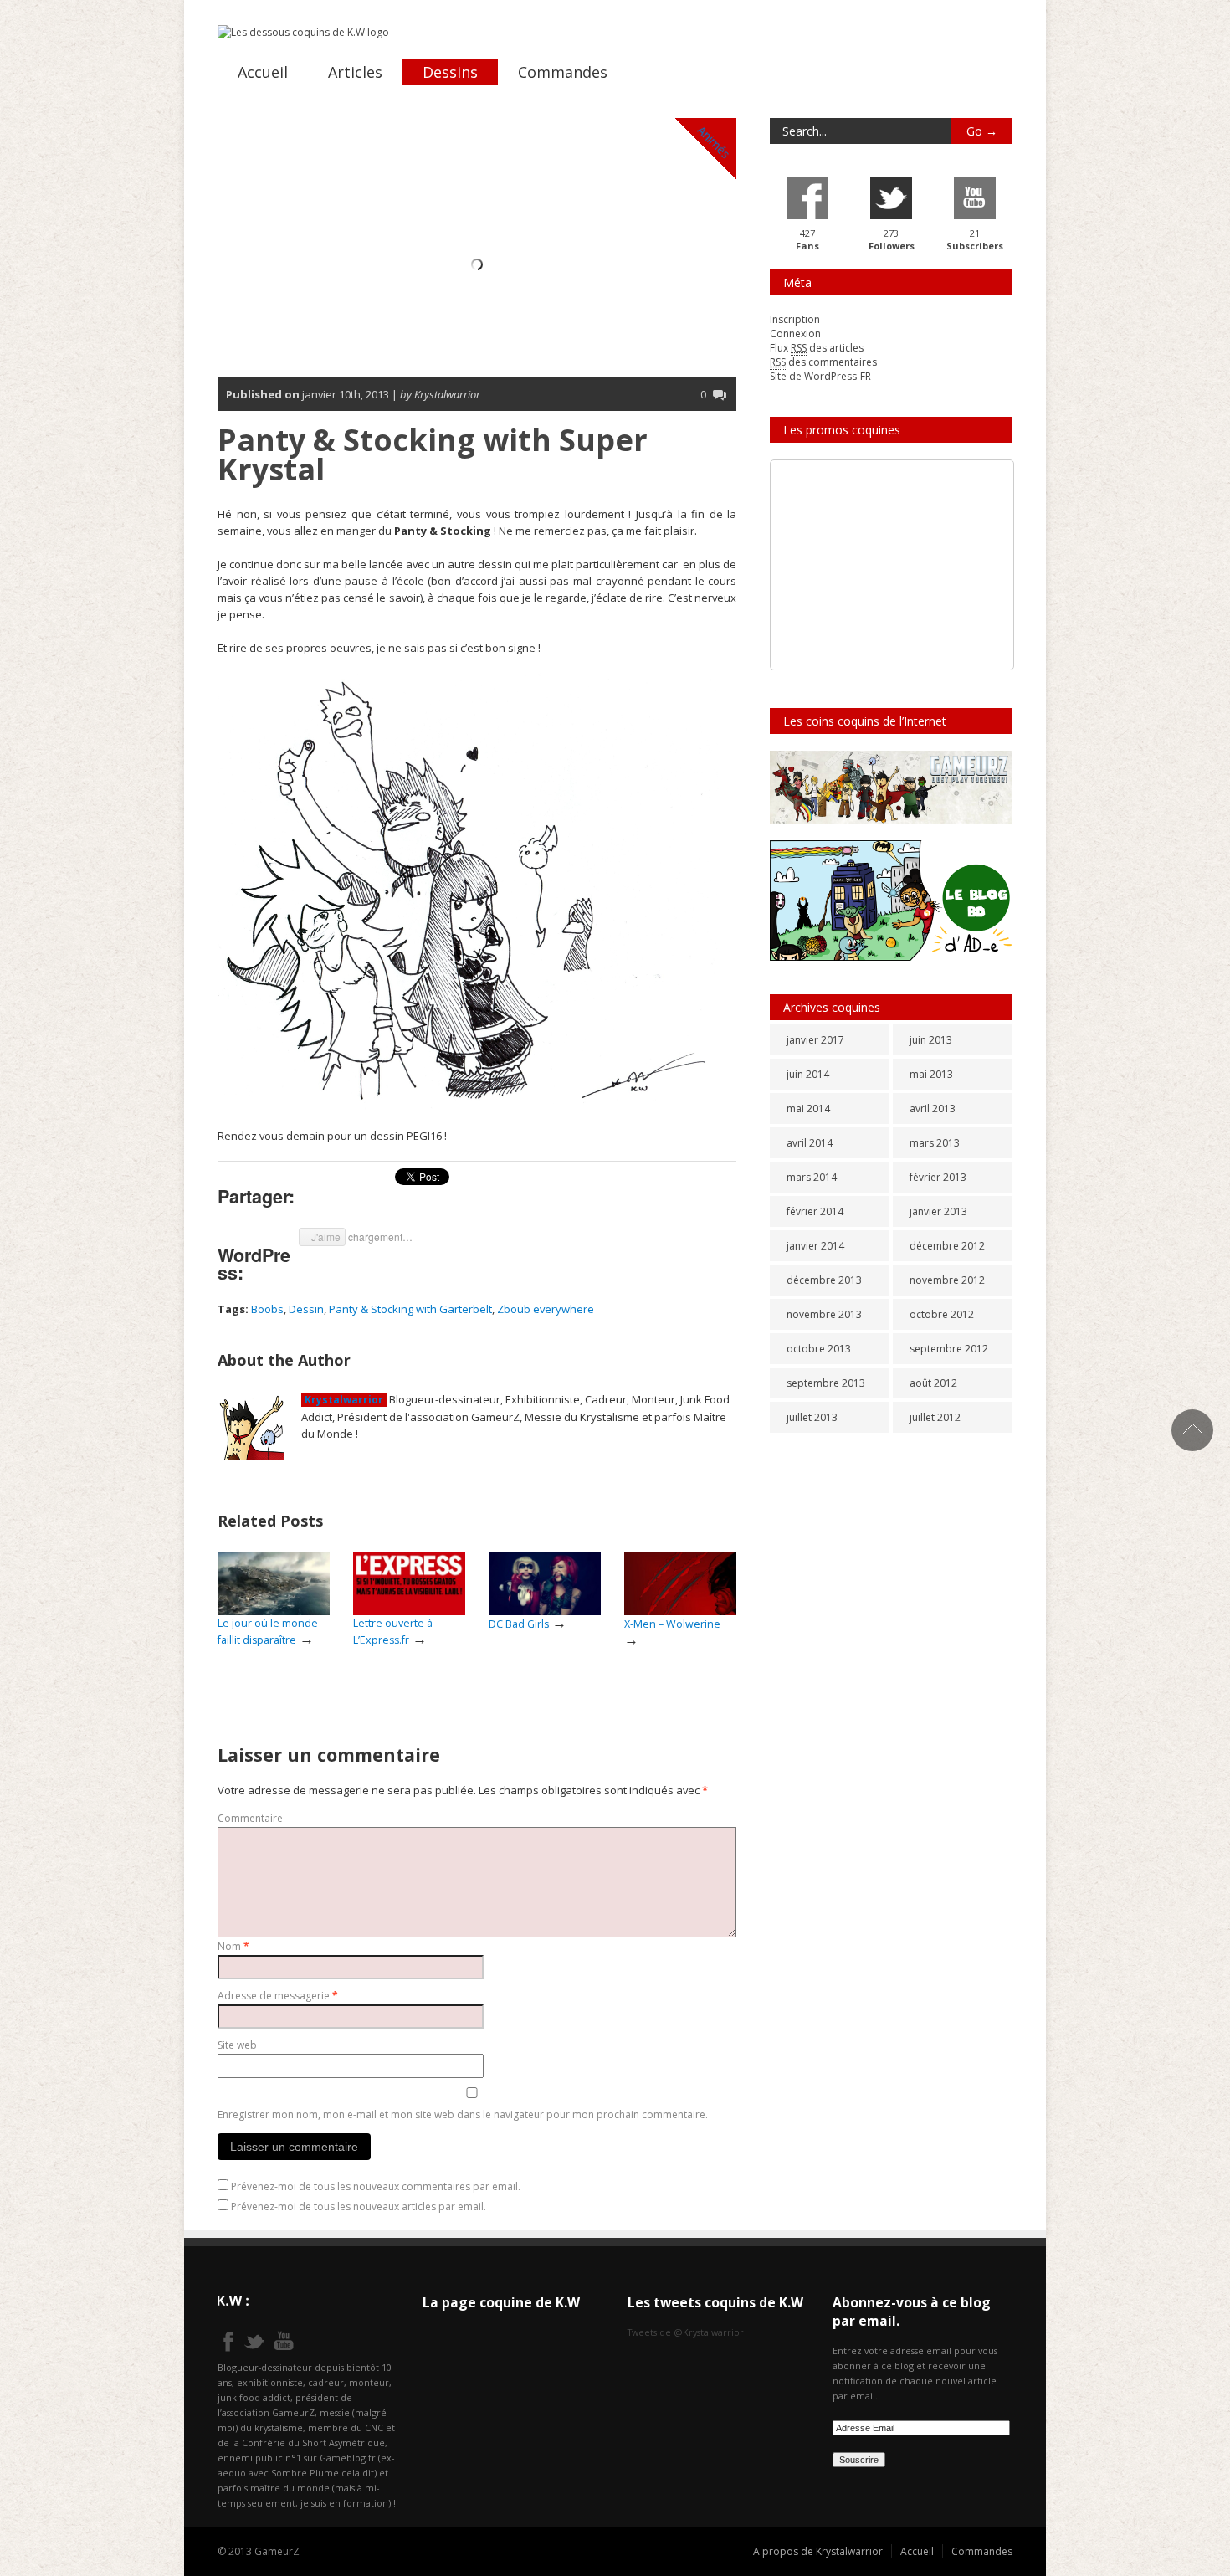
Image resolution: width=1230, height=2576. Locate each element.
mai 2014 (808, 1108)
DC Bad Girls (519, 1624)
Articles (355, 72)
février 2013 (938, 1177)
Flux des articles (817, 348)
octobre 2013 (819, 1349)
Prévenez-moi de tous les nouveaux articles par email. (359, 2207)
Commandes (563, 72)
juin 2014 (808, 1074)
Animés (714, 142)
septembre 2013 (826, 1383)
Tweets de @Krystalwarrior (686, 2332)
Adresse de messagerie (278, 1996)
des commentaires (823, 362)
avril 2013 (933, 1108)
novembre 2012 (947, 1280)
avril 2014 (810, 1143)
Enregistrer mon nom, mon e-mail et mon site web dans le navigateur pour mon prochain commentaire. (463, 2114)
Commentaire (250, 1818)
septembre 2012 (949, 1349)
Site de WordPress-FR (820, 376)
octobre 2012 (942, 1314)
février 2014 (815, 1211)
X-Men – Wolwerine (672, 1624)
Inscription (795, 319)
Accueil (263, 72)
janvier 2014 (815, 1246)
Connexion (795, 334)
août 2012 (933, 1383)
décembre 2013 (824, 1280)
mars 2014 (812, 1177)
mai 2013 (931, 1074)
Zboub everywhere (546, 1309)
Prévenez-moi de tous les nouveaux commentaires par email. (376, 2186)
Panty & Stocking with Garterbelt (410, 1309)
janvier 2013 (938, 1211)
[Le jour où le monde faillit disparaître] (274, 1584)
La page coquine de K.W (501, 2302)
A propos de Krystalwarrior (818, 2551)
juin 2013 (931, 1040)
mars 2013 (935, 1143)
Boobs (267, 1309)
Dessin (306, 1309)
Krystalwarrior (344, 1400)
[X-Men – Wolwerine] (680, 1584)
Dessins (450, 72)
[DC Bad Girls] (545, 1584)
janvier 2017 (815, 1040)
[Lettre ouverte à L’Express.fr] (409, 1584)
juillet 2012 (935, 1417)
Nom (233, 1946)
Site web (237, 2045)
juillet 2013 (812, 1417)
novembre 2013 (824, 1314)
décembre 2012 (947, 1246)
